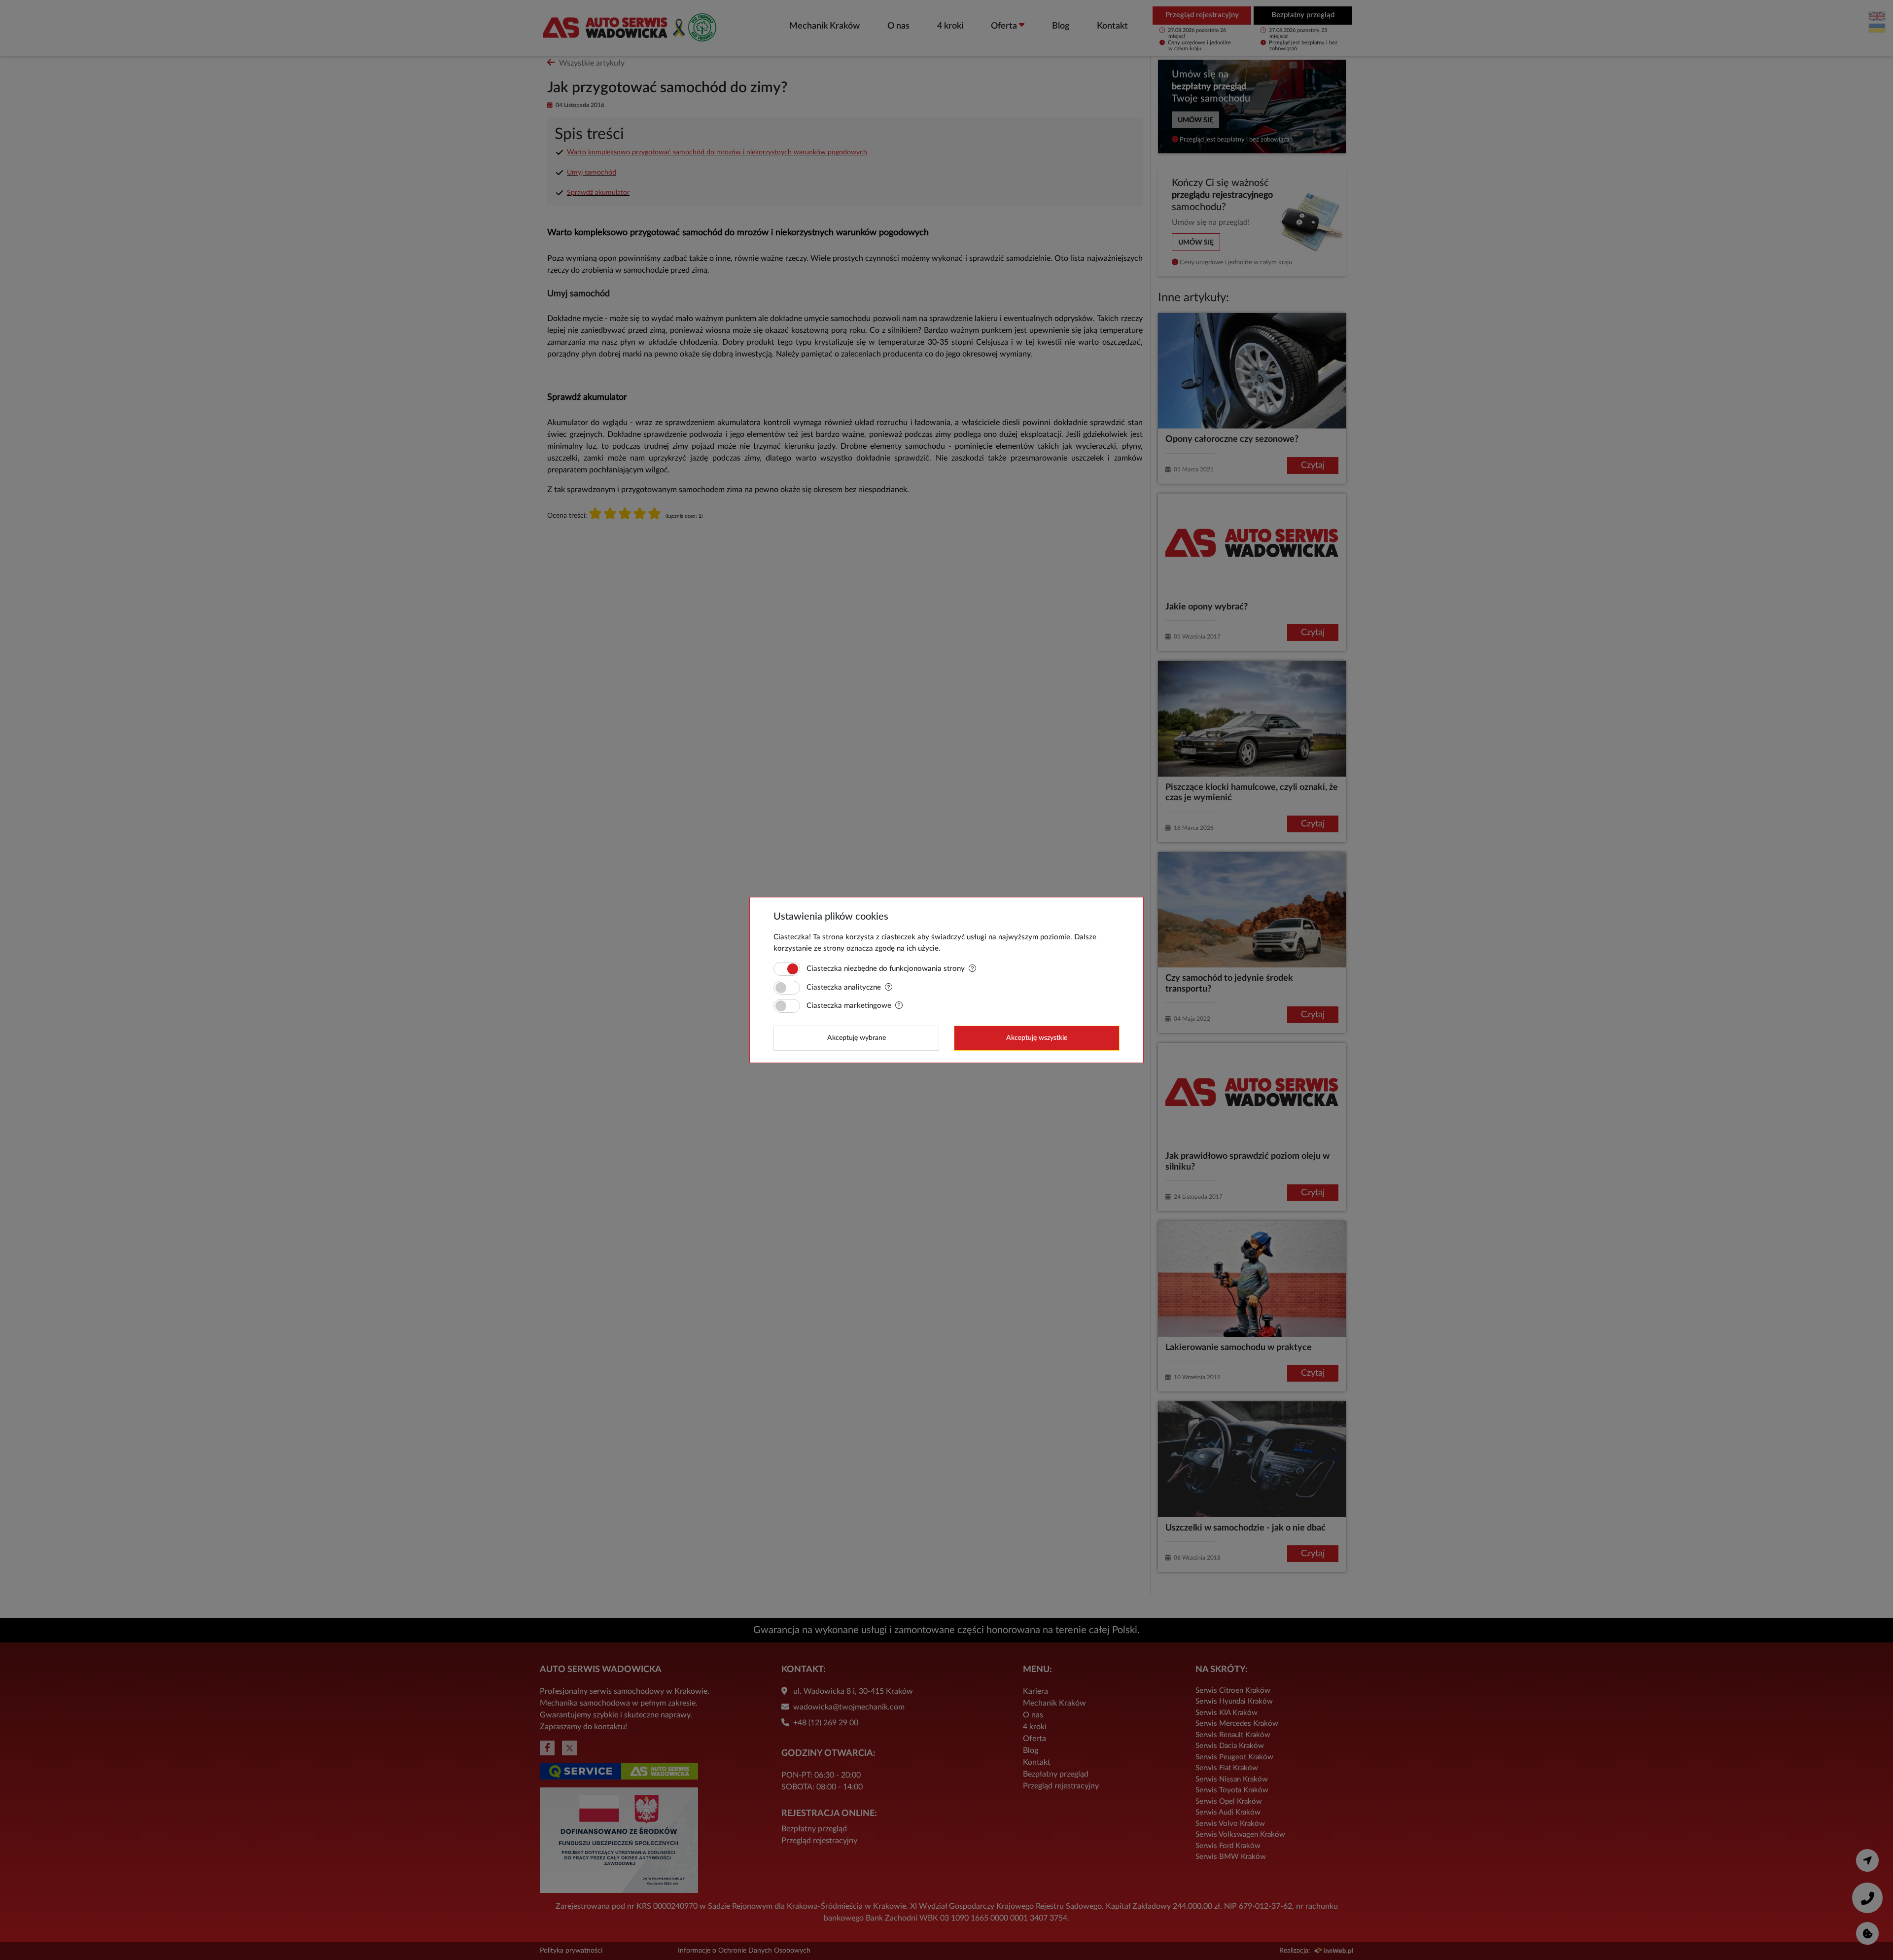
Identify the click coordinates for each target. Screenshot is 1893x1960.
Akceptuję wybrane (857, 1038)
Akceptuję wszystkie (1037, 1038)
